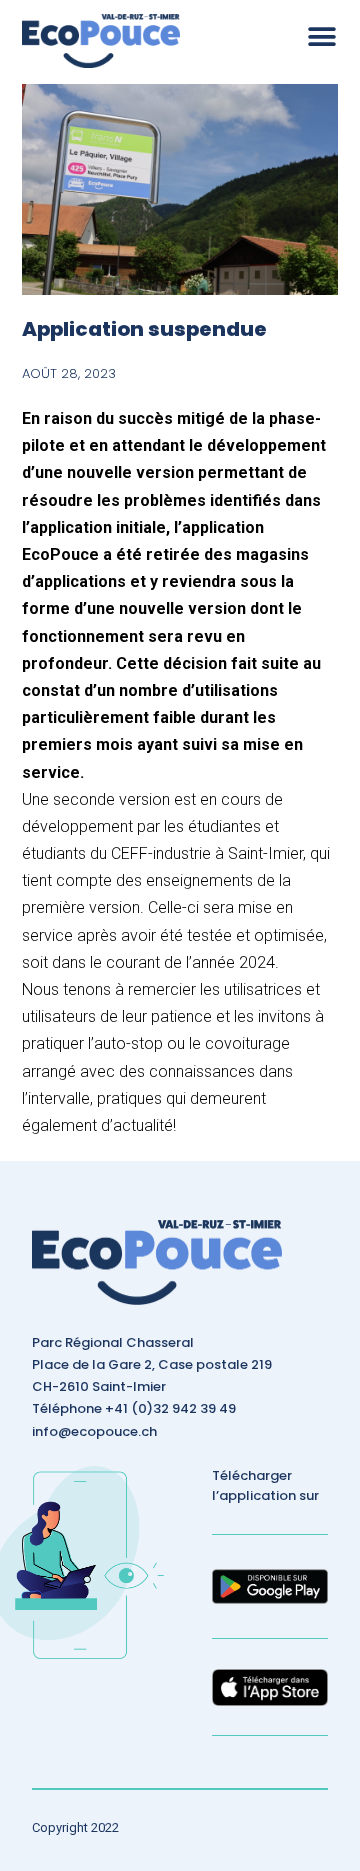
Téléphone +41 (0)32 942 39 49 (134, 1408)
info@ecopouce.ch (94, 1431)
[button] (322, 36)
